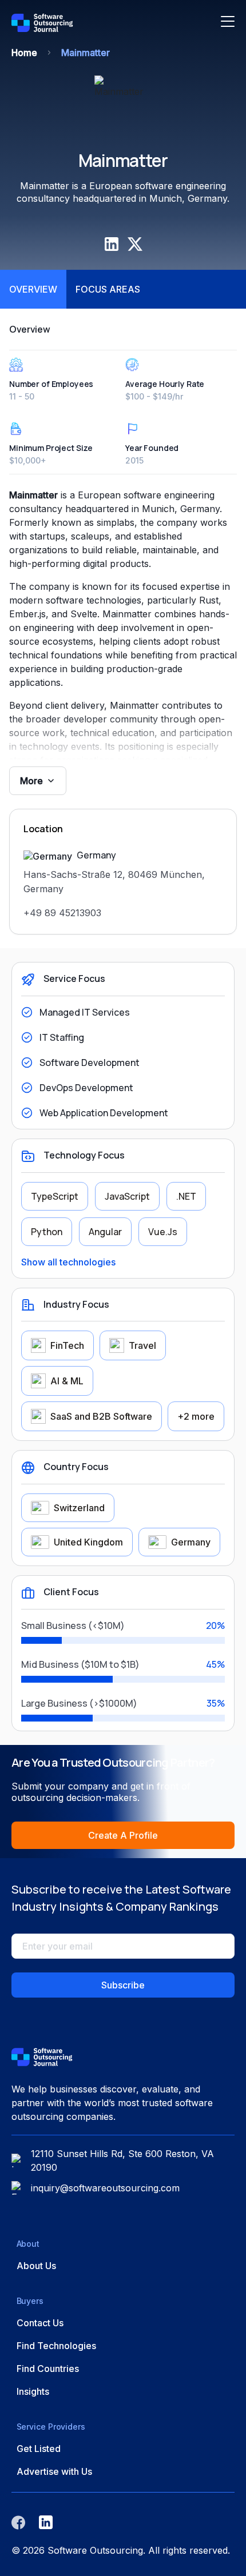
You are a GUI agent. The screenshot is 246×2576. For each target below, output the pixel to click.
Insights (33, 2391)
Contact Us (40, 2323)
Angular (105, 1232)
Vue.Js (163, 1232)
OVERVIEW (33, 289)
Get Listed (39, 2449)
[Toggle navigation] (228, 23)
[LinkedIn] (112, 244)
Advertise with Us (54, 2471)
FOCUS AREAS (108, 289)
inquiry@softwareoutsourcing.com (105, 2188)
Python (47, 1232)
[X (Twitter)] (135, 244)
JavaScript (127, 1196)
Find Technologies (56, 2346)
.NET (186, 1196)
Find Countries (48, 2369)
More (31, 781)
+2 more (196, 1416)
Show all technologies (68, 1262)
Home (24, 53)
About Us (36, 2266)
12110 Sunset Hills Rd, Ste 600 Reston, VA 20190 (122, 2160)
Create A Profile (123, 1835)
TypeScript (55, 1196)
